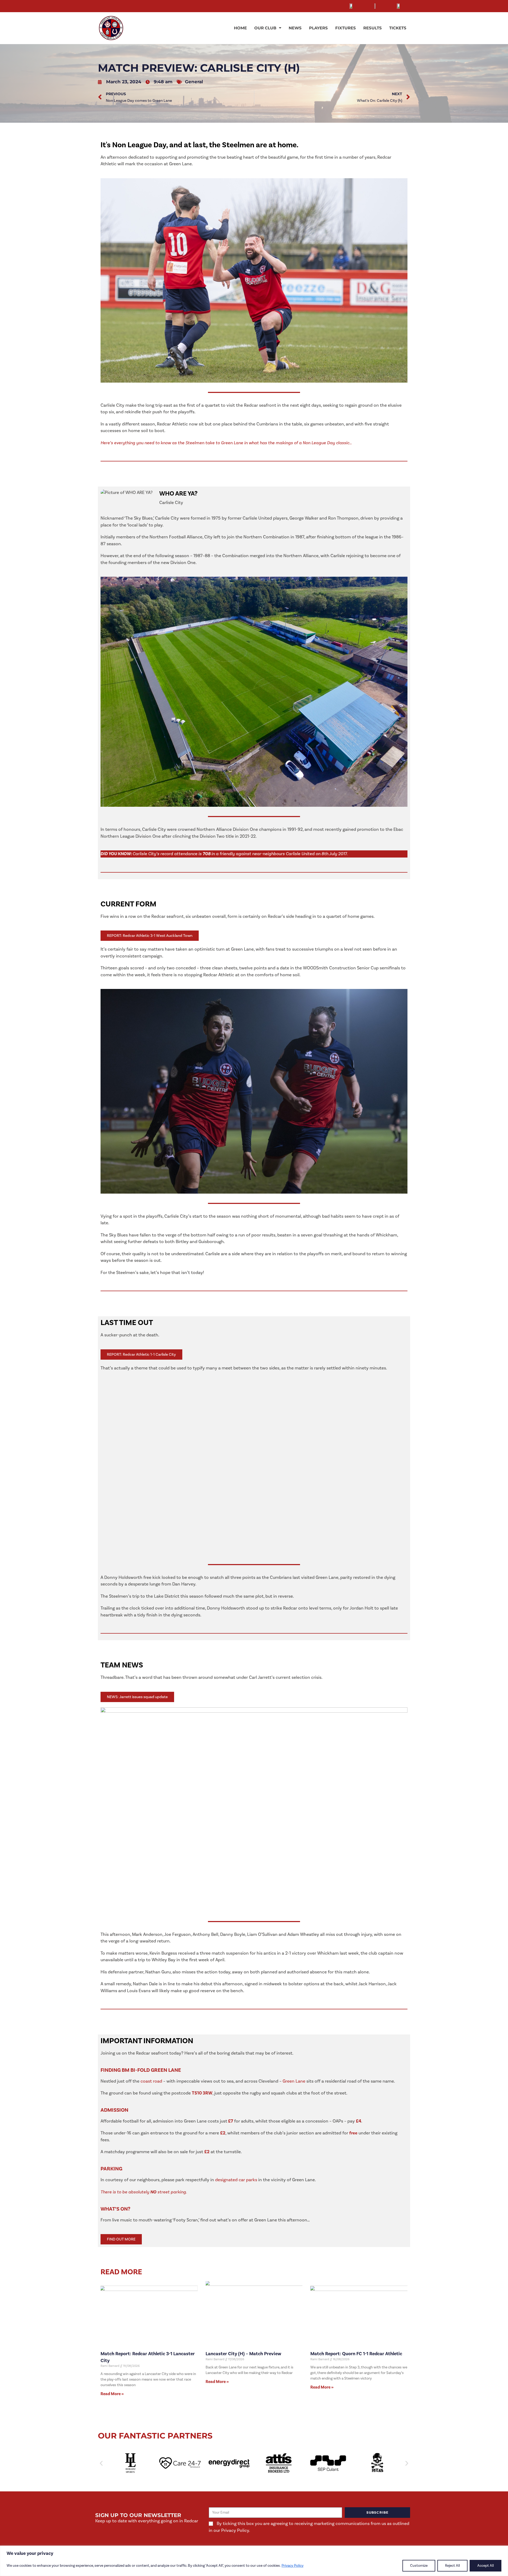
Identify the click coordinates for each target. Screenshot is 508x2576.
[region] (254, 2561)
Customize (419, 2566)
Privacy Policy (292, 2566)
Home (240, 28)
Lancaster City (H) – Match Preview (243, 2354)
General (194, 82)
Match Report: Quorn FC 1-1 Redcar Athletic (356, 2354)
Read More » (112, 2394)
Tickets (398, 28)
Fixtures (346, 28)
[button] (101, 2463)
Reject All (452, 2566)
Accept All (486, 2566)
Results (373, 28)
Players (318, 28)
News (295, 28)
